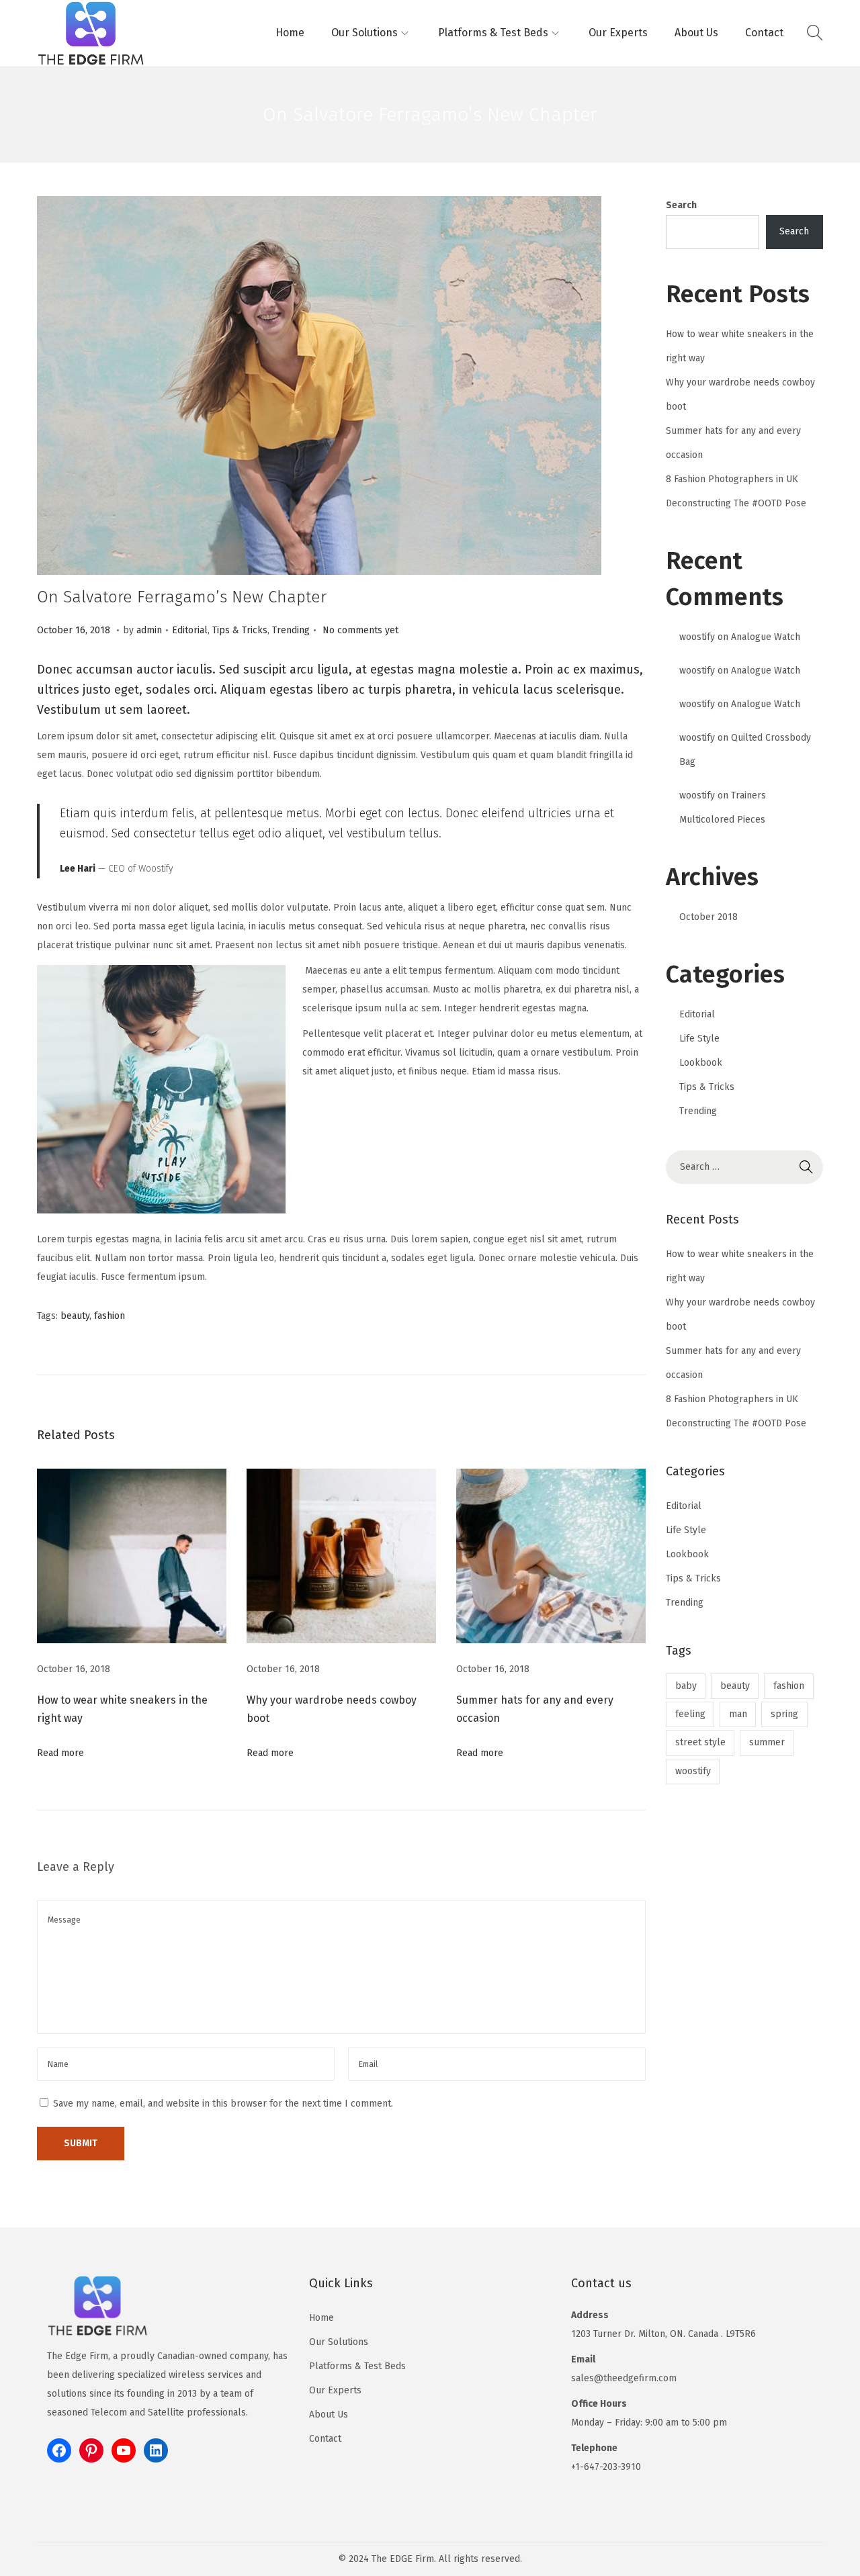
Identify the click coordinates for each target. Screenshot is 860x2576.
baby (686, 1686)
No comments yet (360, 630)
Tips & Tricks (240, 630)
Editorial (190, 630)
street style (700, 1742)
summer (767, 1742)
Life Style (699, 1039)
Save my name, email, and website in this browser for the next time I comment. (223, 2104)
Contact (325, 2439)
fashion (110, 1316)
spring (784, 1714)
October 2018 (708, 917)
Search (681, 205)
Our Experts (335, 2390)
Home (321, 2318)
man (738, 1714)
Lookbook (701, 1063)
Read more (60, 1753)
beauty (75, 1316)
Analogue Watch (766, 637)
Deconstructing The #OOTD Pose (736, 503)
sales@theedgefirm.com (624, 2378)
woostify (697, 637)
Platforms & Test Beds (357, 2366)
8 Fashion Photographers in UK (732, 479)
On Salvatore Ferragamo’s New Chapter (182, 597)
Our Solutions (339, 2342)
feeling (690, 1714)
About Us (329, 2414)
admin (149, 630)
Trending (291, 630)
